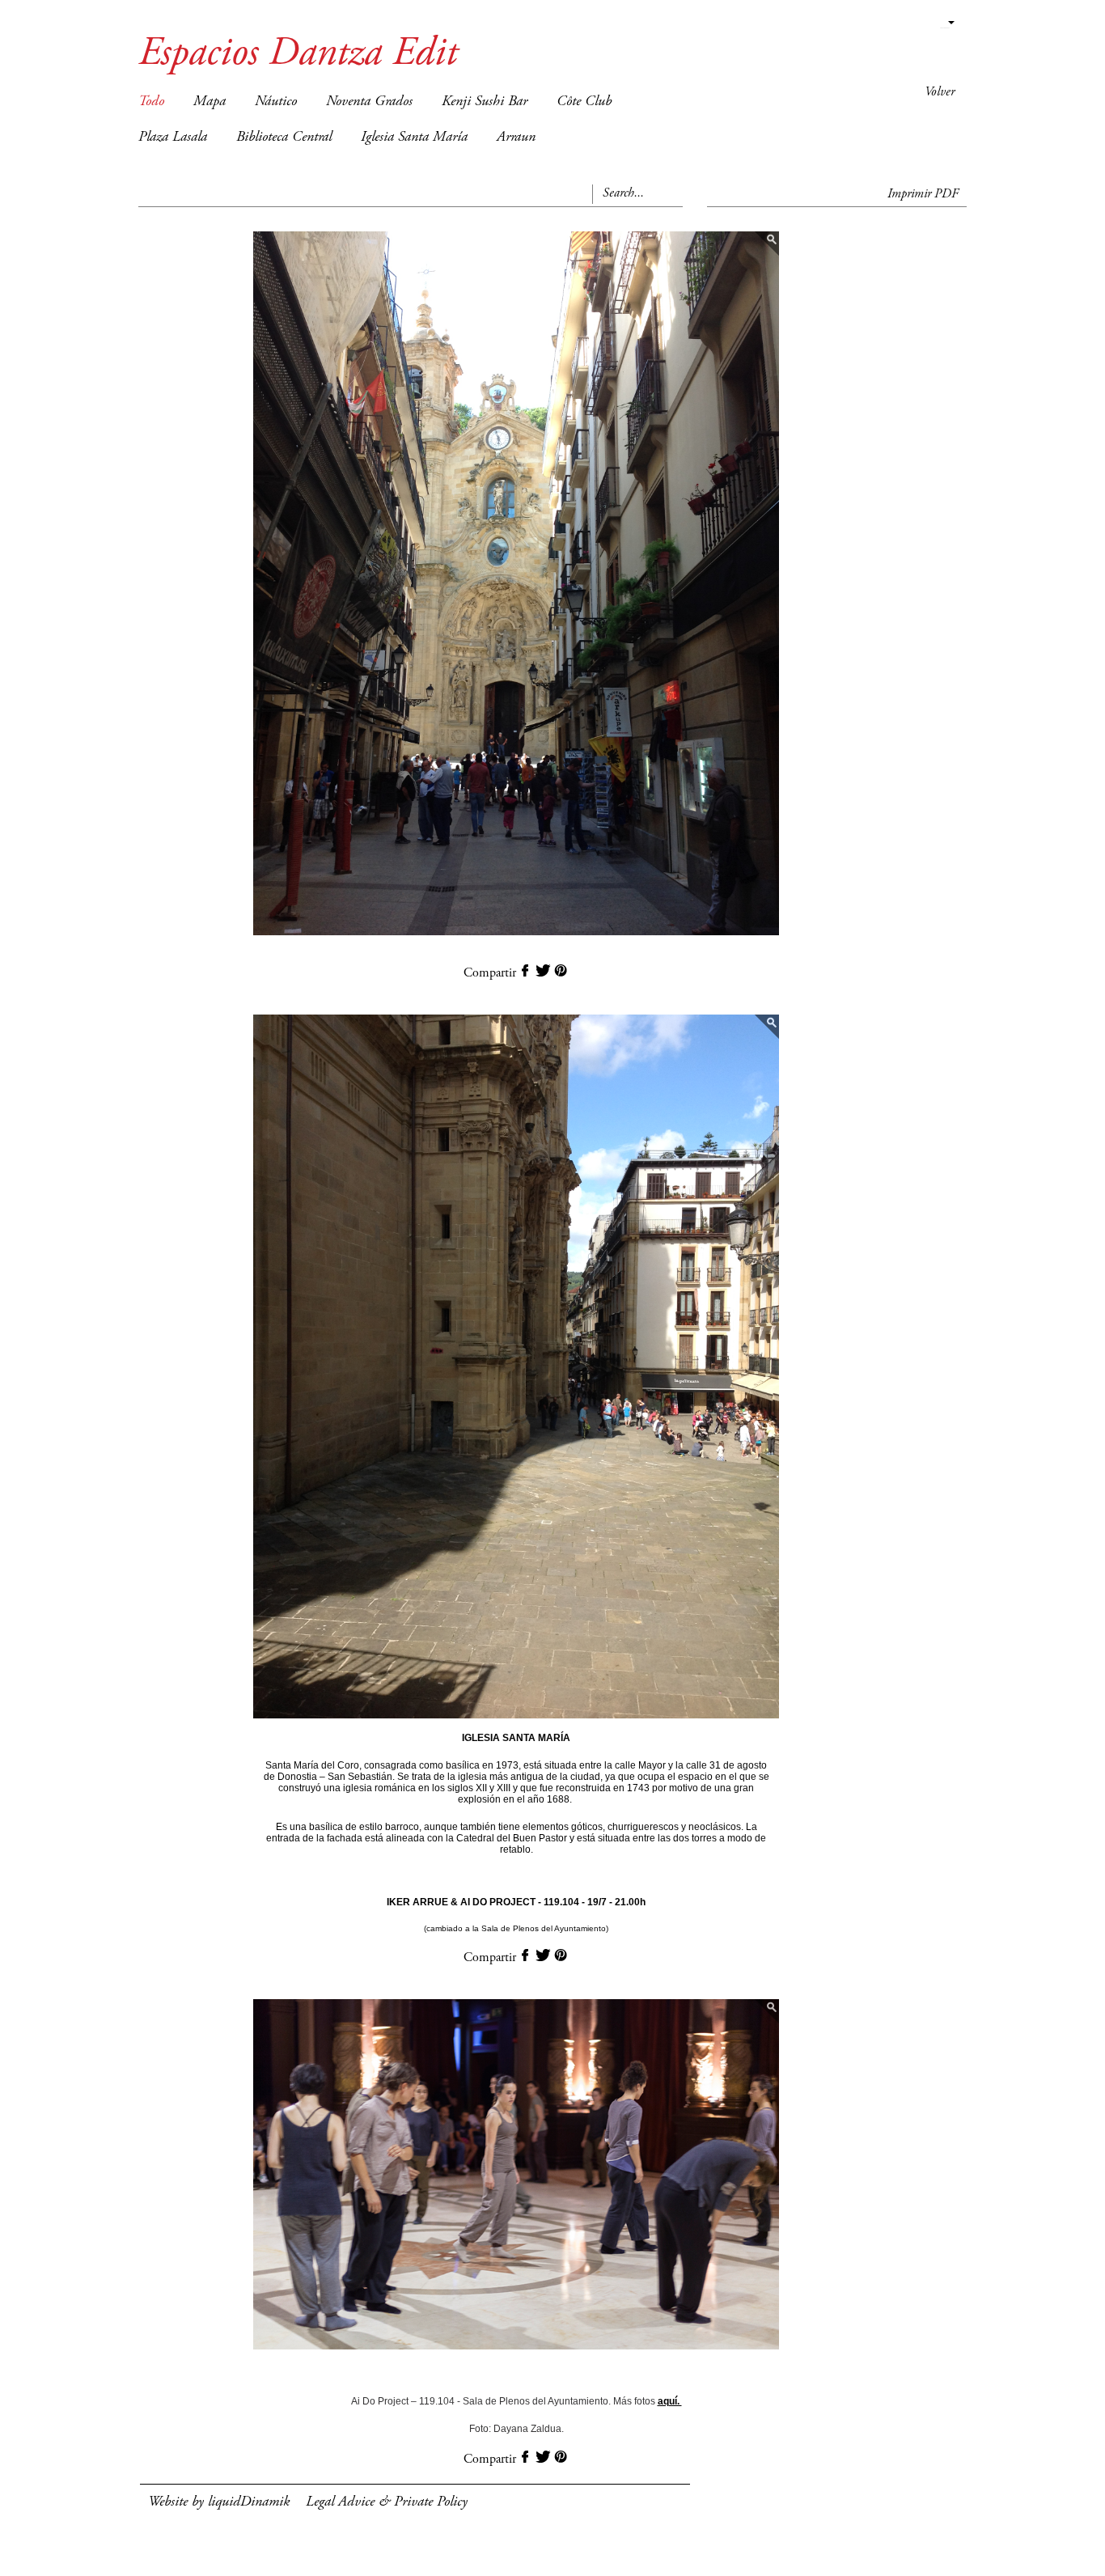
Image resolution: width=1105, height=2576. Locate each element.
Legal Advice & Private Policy (387, 2502)
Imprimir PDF (923, 194)
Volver (940, 92)
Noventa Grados (369, 102)
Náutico (276, 102)
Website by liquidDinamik (219, 2502)
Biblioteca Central (284, 138)
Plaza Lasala (173, 138)
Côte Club (584, 102)
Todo (151, 102)
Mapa (210, 102)
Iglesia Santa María (414, 138)
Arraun (516, 138)
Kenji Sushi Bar (485, 102)
